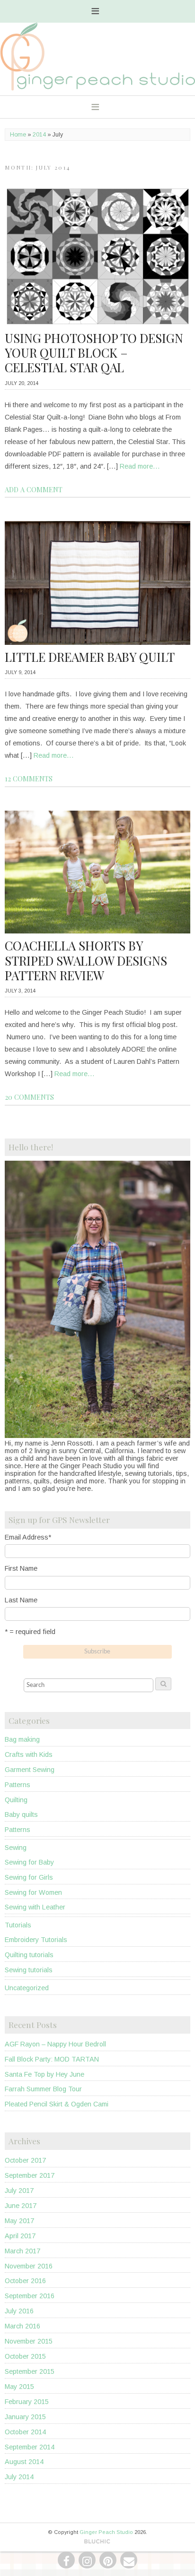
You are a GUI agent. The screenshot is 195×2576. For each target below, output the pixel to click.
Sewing (16, 1848)
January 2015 (25, 2417)
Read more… (140, 466)
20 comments (29, 1097)
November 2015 (29, 2341)
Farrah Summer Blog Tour (43, 2089)
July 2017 (19, 2191)
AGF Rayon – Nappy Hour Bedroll (55, 2044)
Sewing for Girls (29, 1877)
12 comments (29, 779)
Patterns (18, 1785)
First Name (21, 1568)
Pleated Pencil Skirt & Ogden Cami (57, 2104)
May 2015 (19, 2387)
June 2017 (21, 2206)
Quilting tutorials (29, 1955)
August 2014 (24, 2462)
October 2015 (25, 2356)
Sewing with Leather (35, 1907)
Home (18, 135)
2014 (39, 135)
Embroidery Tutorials (36, 1940)
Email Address (28, 1537)
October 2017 (25, 2160)
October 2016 (25, 2281)
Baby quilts (21, 1814)
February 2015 (27, 2402)
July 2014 (19, 2477)
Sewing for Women (33, 1892)
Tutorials (18, 1925)
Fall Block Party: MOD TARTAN (52, 2059)
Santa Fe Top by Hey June (44, 2074)
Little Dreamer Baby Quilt (90, 657)
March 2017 (22, 2251)
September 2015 (30, 2371)
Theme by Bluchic (97, 2542)
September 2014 (30, 2447)
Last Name (21, 1600)
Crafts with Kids (29, 1754)
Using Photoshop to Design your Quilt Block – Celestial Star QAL (94, 353)
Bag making (22, 1739)
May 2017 (19, 2221)
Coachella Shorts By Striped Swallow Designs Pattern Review (86, 960)
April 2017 (20, 2236)
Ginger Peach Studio (106, 2532)
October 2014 (25, 2432)
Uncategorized (27, 1988)
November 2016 (29, 2266)
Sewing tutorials (29, 1970)
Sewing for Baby (29, 1862)
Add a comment (34, 489)
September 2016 (30, 2296)
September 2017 (30, 2175)
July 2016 (19, 2311)
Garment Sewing (30, 1770)
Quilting (16, 1800)
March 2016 (22, 2326)
